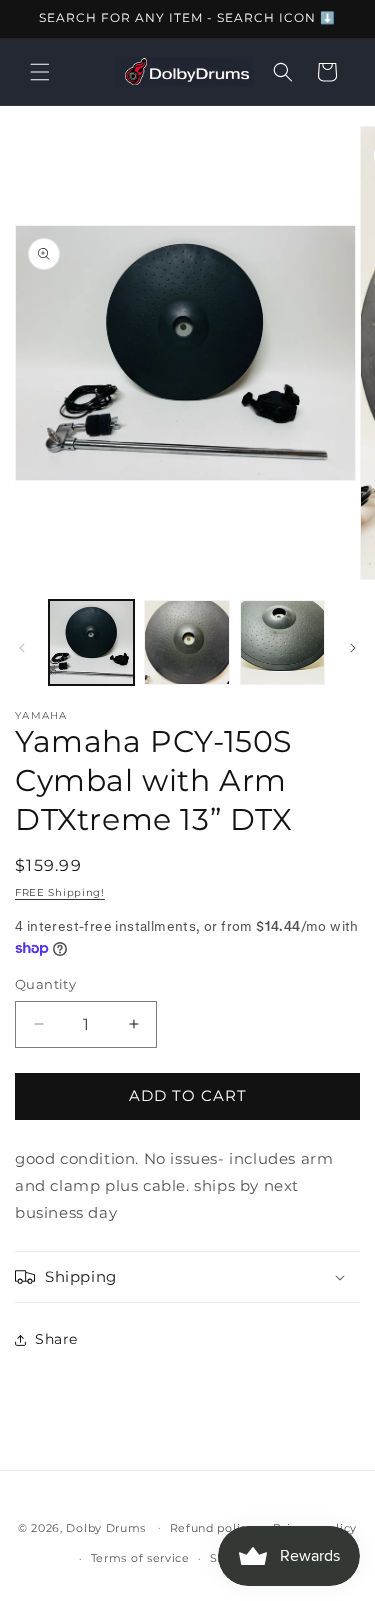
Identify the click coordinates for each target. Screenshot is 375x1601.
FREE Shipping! (60, 892)
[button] (40, 72)
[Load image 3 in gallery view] (282, 642)
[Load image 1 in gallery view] (91, 642)
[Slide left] (22, 648)
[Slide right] (353, 648)
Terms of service (140, 1558)
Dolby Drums (106, 1527)
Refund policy (212, 1528)
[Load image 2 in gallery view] (186, 642)
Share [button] (56, 1339)
